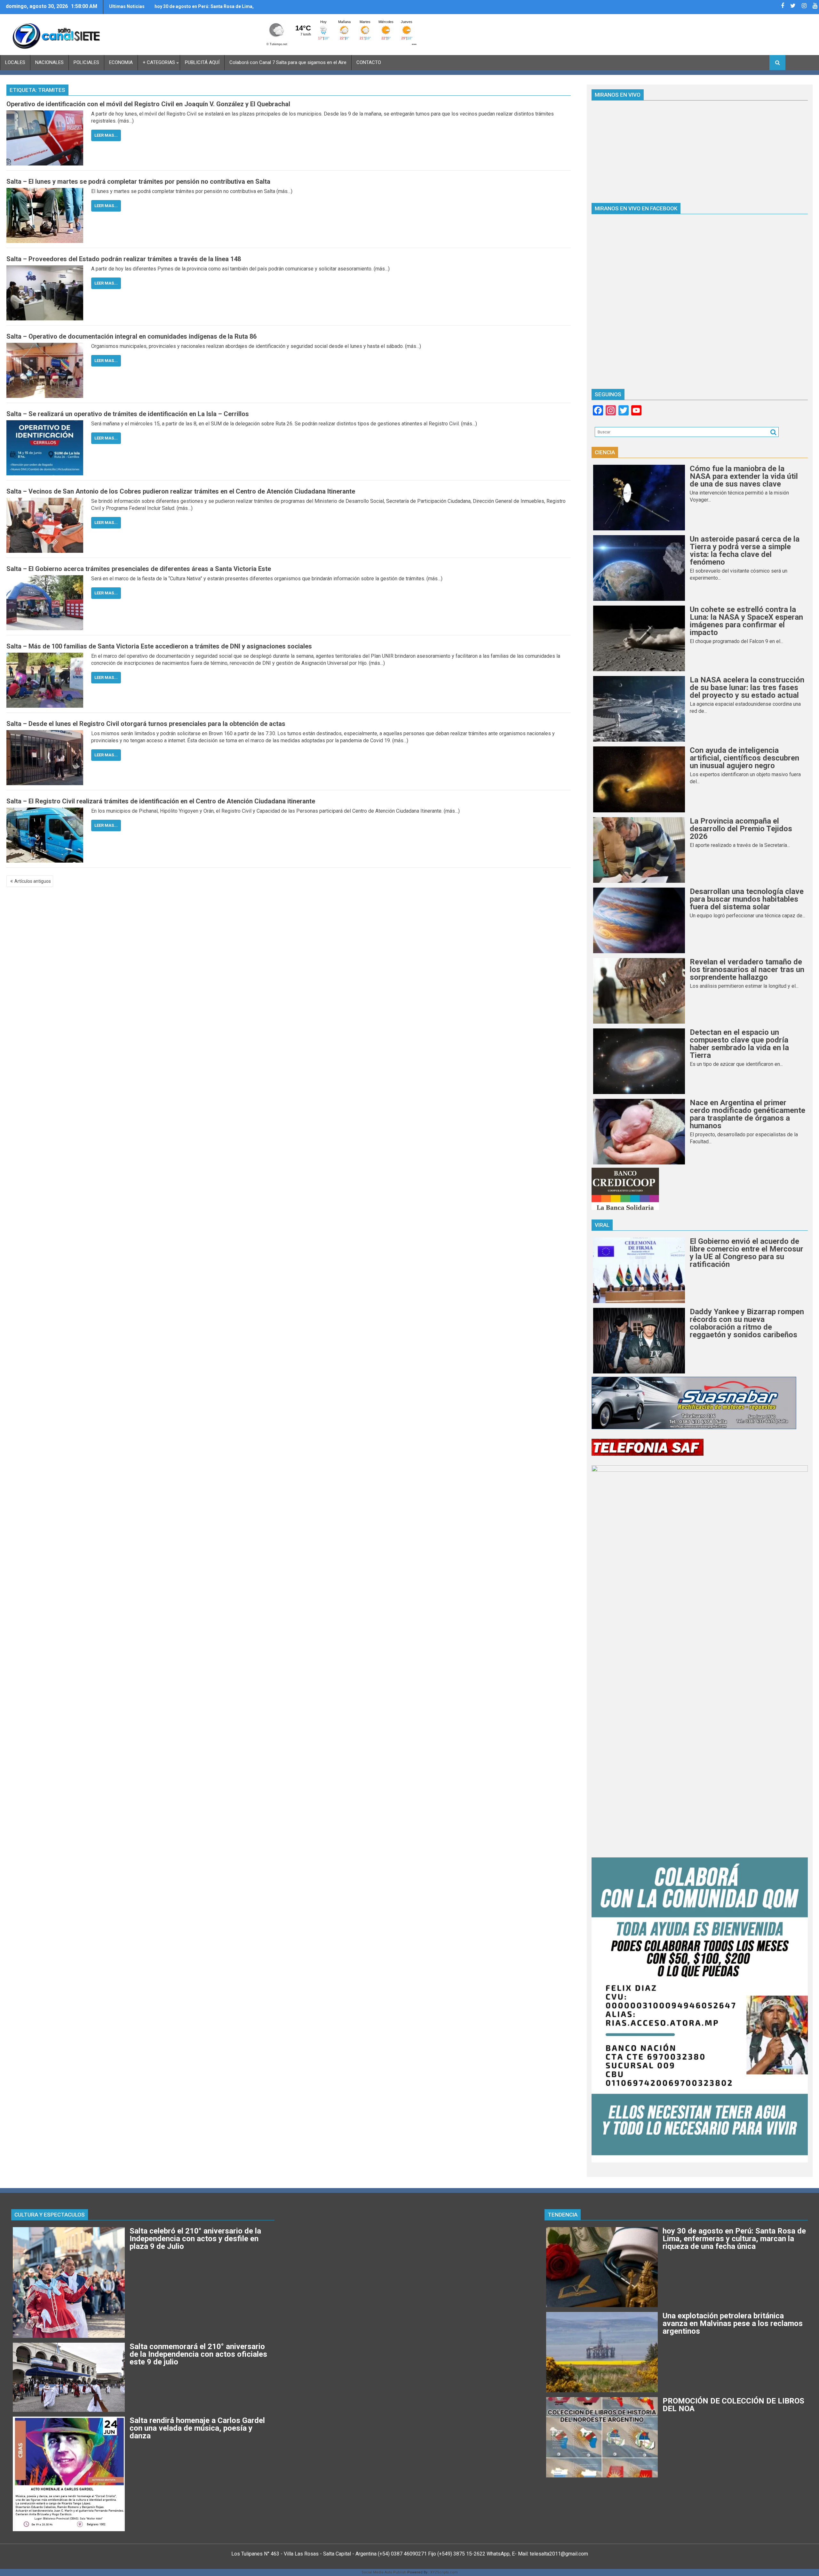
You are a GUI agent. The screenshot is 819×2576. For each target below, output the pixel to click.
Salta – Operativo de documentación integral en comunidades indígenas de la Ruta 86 (131, 336)
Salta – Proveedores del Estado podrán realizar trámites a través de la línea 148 (124, 259)
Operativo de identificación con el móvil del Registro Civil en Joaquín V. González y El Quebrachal (148, 104)
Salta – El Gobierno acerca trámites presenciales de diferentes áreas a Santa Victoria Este (139, 569)
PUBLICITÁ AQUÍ (202, 62)
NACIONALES (49, 62)
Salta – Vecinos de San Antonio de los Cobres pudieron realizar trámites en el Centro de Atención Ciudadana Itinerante (181, 491)
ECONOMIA (121, 62)
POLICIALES (86, 62)
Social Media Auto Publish (384, 2572)
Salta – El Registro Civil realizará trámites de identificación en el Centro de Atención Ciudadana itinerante (161, 801)
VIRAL (602, 1225)
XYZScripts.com (444, 2572)
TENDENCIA (563, 2215)
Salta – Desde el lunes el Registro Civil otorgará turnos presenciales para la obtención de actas (146, 724)
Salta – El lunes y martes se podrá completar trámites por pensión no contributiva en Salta (138, 181)
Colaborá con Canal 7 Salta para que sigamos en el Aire (288, 62)
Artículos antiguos (33, 881)
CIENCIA (605, 452)
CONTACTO (369, 62)
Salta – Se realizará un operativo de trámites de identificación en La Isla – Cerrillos (128, 414)
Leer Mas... (106, 135)
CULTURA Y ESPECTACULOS (50, 2215)
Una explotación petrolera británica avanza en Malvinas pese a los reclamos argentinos (203, 9)
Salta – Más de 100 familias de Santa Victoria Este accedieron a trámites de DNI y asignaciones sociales (159, 646)
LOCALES (15, 62)
